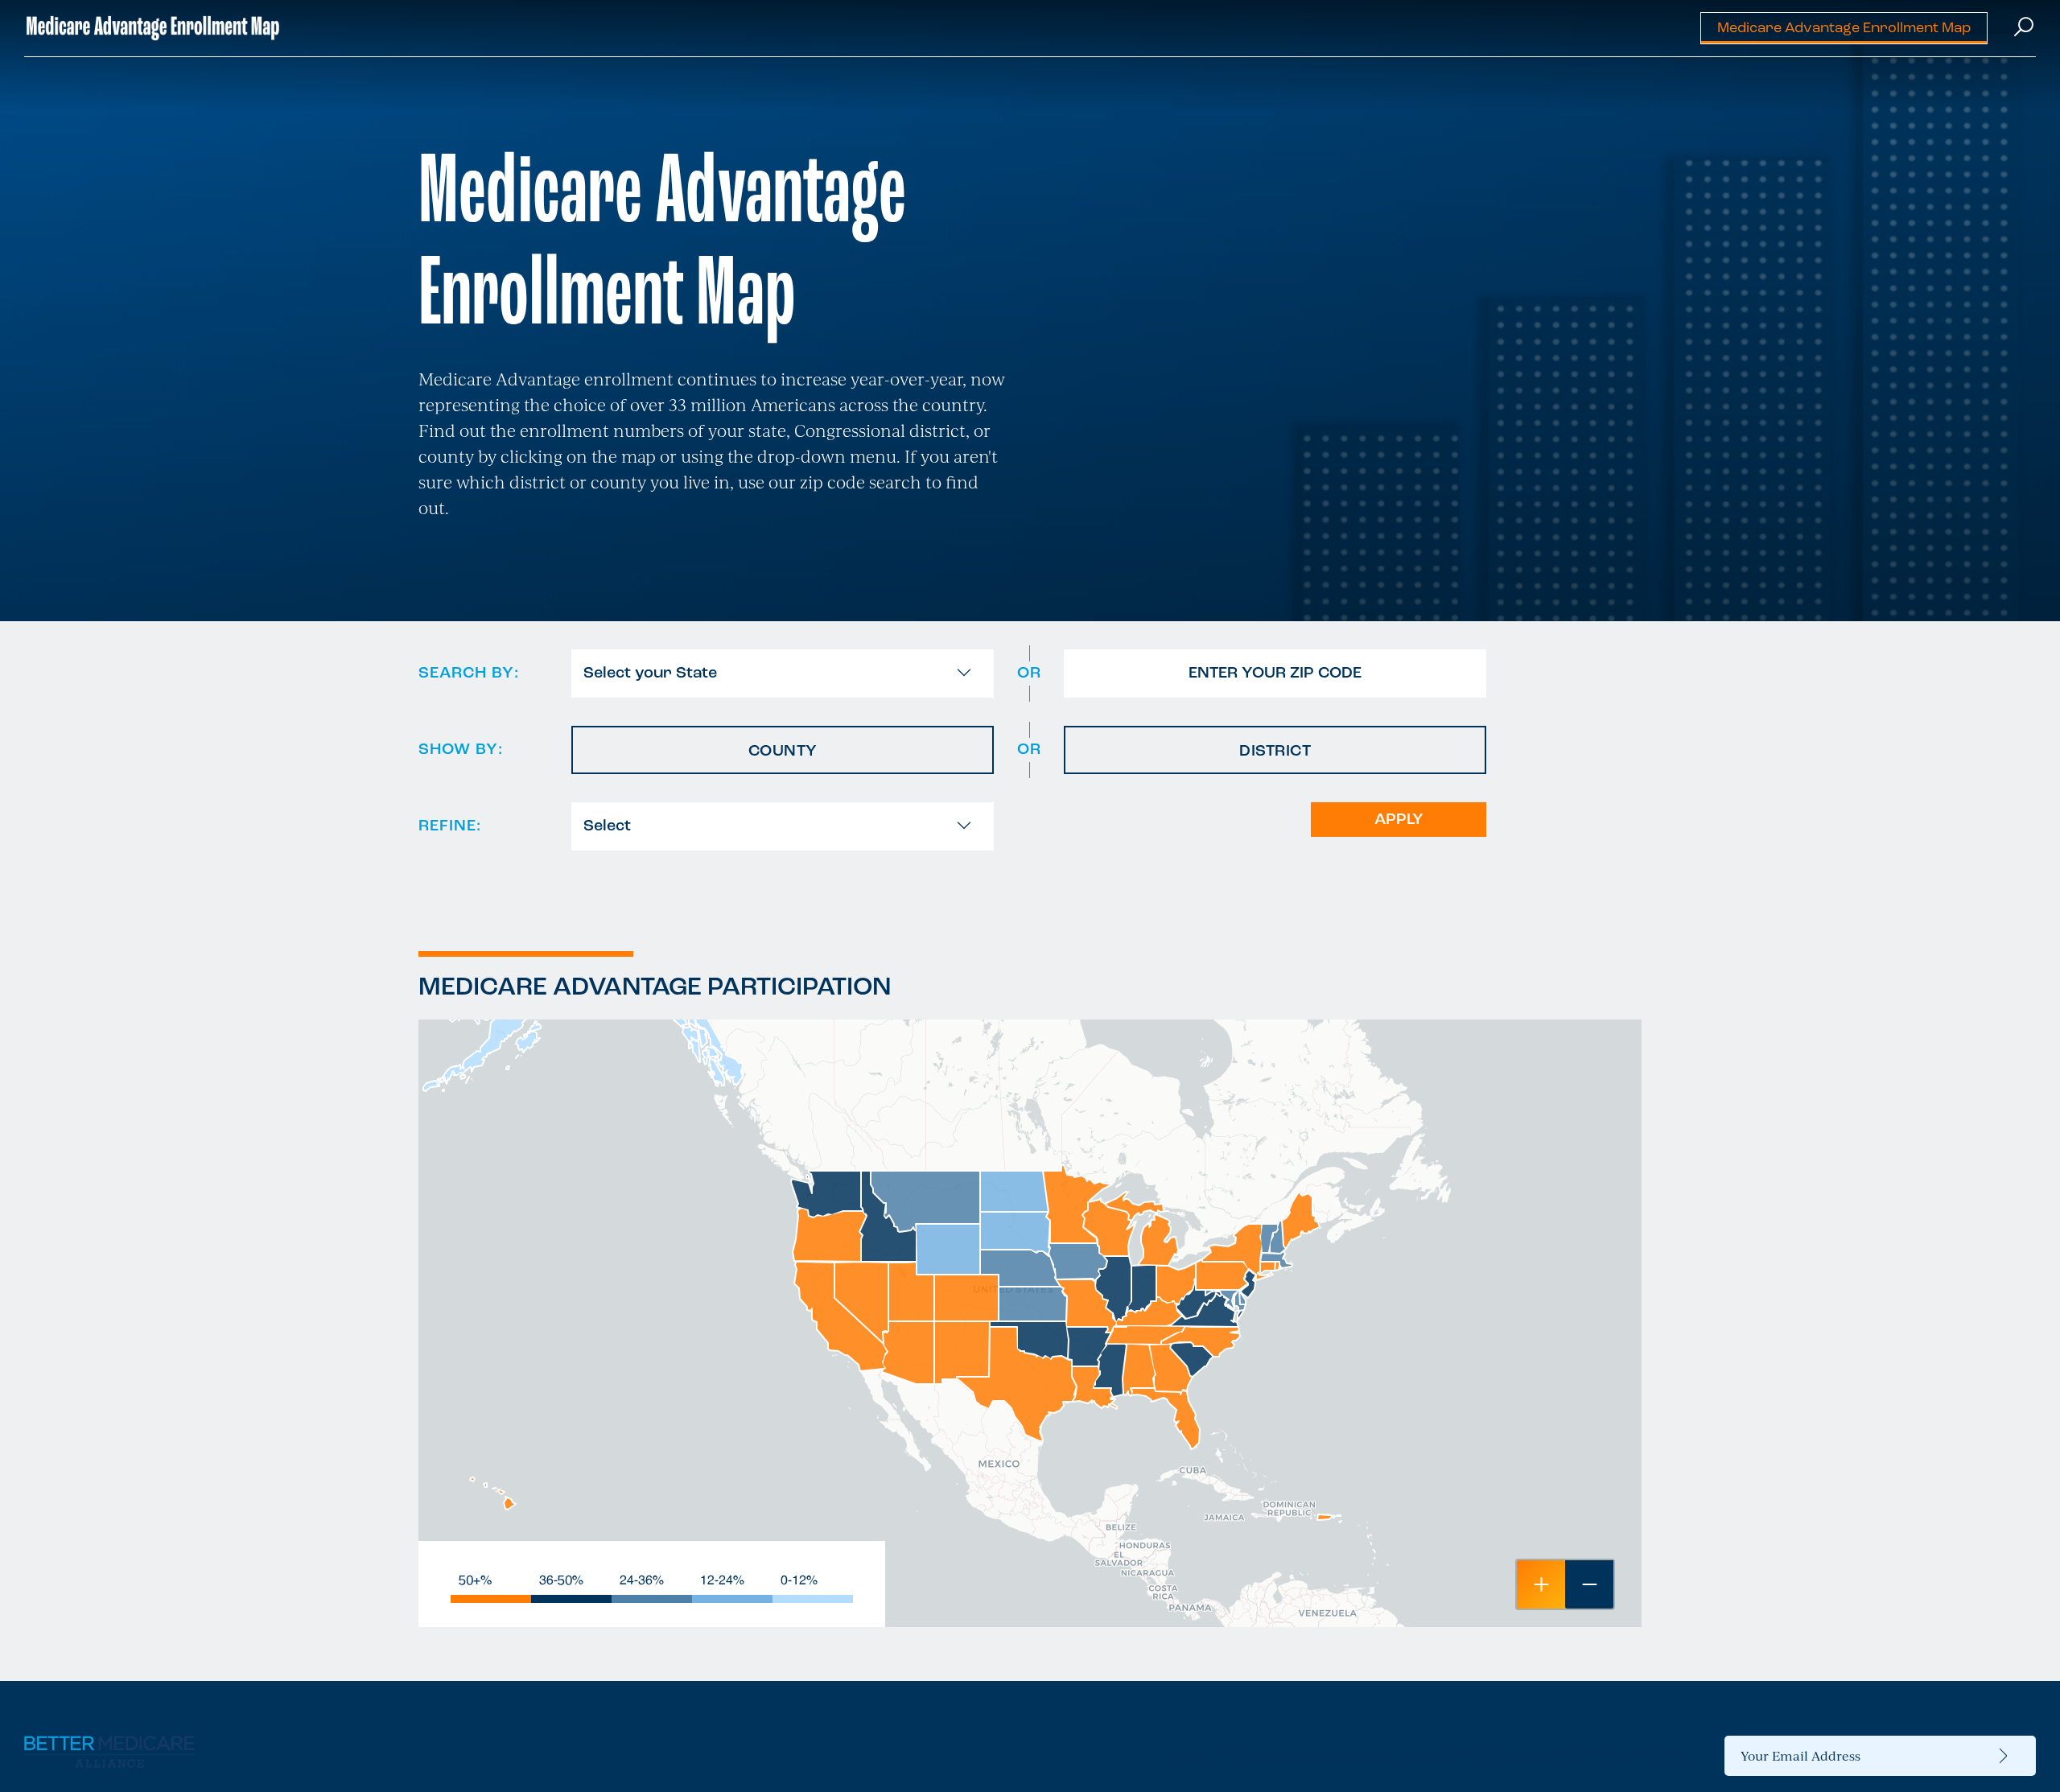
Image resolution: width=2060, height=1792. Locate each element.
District (1275, 752)
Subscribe (2003, 1756)
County (783, 752)
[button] (1541, 1584)
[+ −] (1030, 1323)
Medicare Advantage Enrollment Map (1844, 29)
